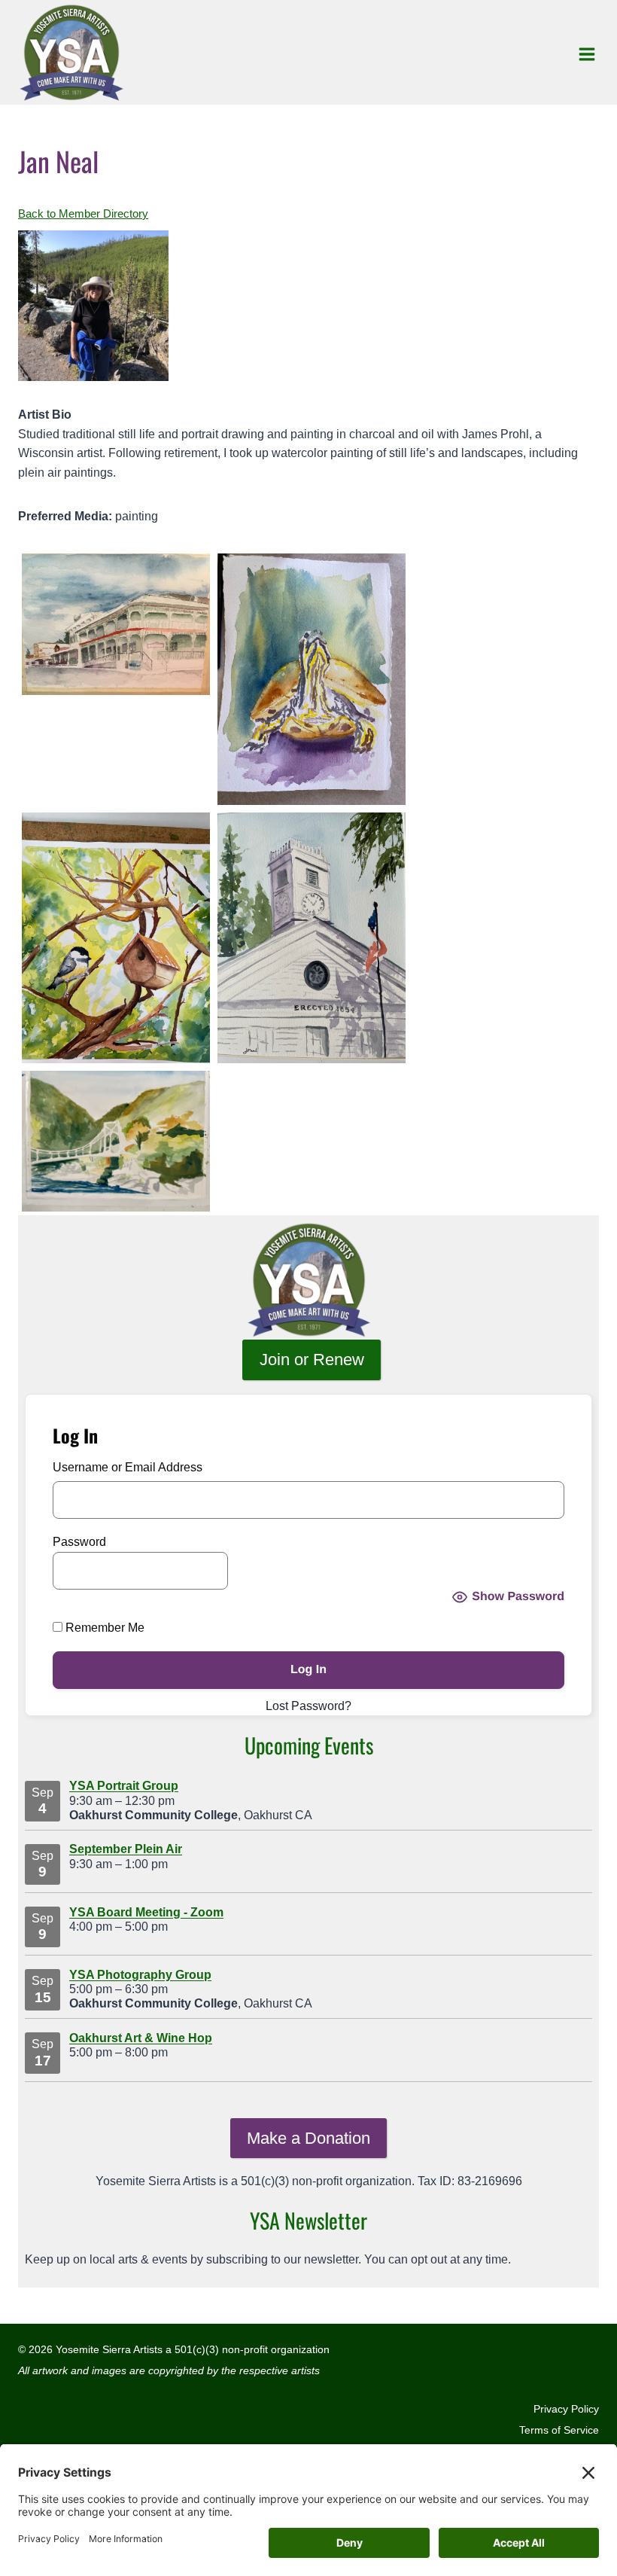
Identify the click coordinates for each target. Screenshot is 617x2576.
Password (79, 1542)
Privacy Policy (566, 2409)
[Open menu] (587, 54)
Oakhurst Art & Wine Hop (141, 2038)
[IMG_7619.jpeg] (308, 1281)
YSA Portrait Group (124, 1786)
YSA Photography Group (140, 1975)
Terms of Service (559, 2430)
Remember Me (103, 1628)
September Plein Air (126, 1849)
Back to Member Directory (83, 214)
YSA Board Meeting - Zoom (146, 1912)
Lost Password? (308, 1706)
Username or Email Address (128, 1467)
